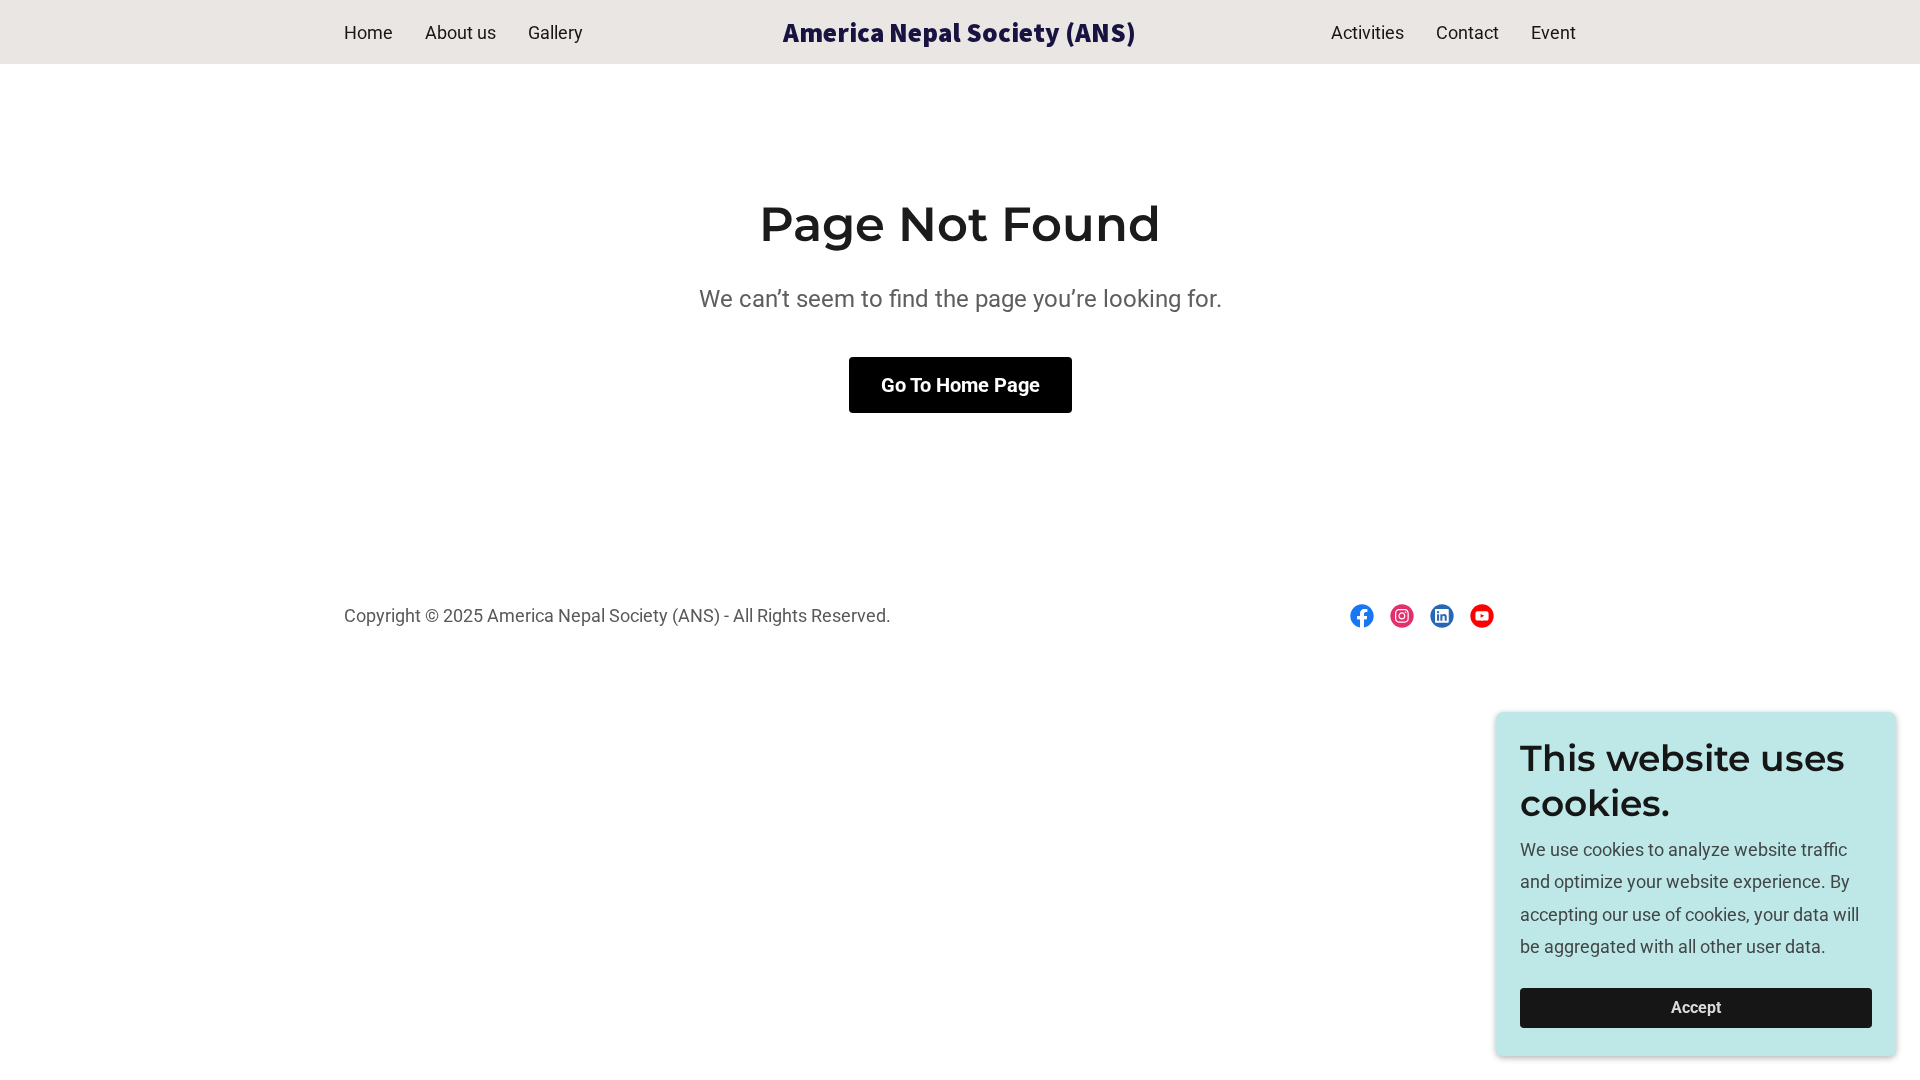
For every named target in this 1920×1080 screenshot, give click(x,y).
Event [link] (1553, 32)
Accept (1696, 1008)
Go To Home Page (960, 385)
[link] (960, 35)
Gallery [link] (555, 32)
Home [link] (368, 32)
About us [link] (460, 32)
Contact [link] (1467, 32)
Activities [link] (1367, 32)
